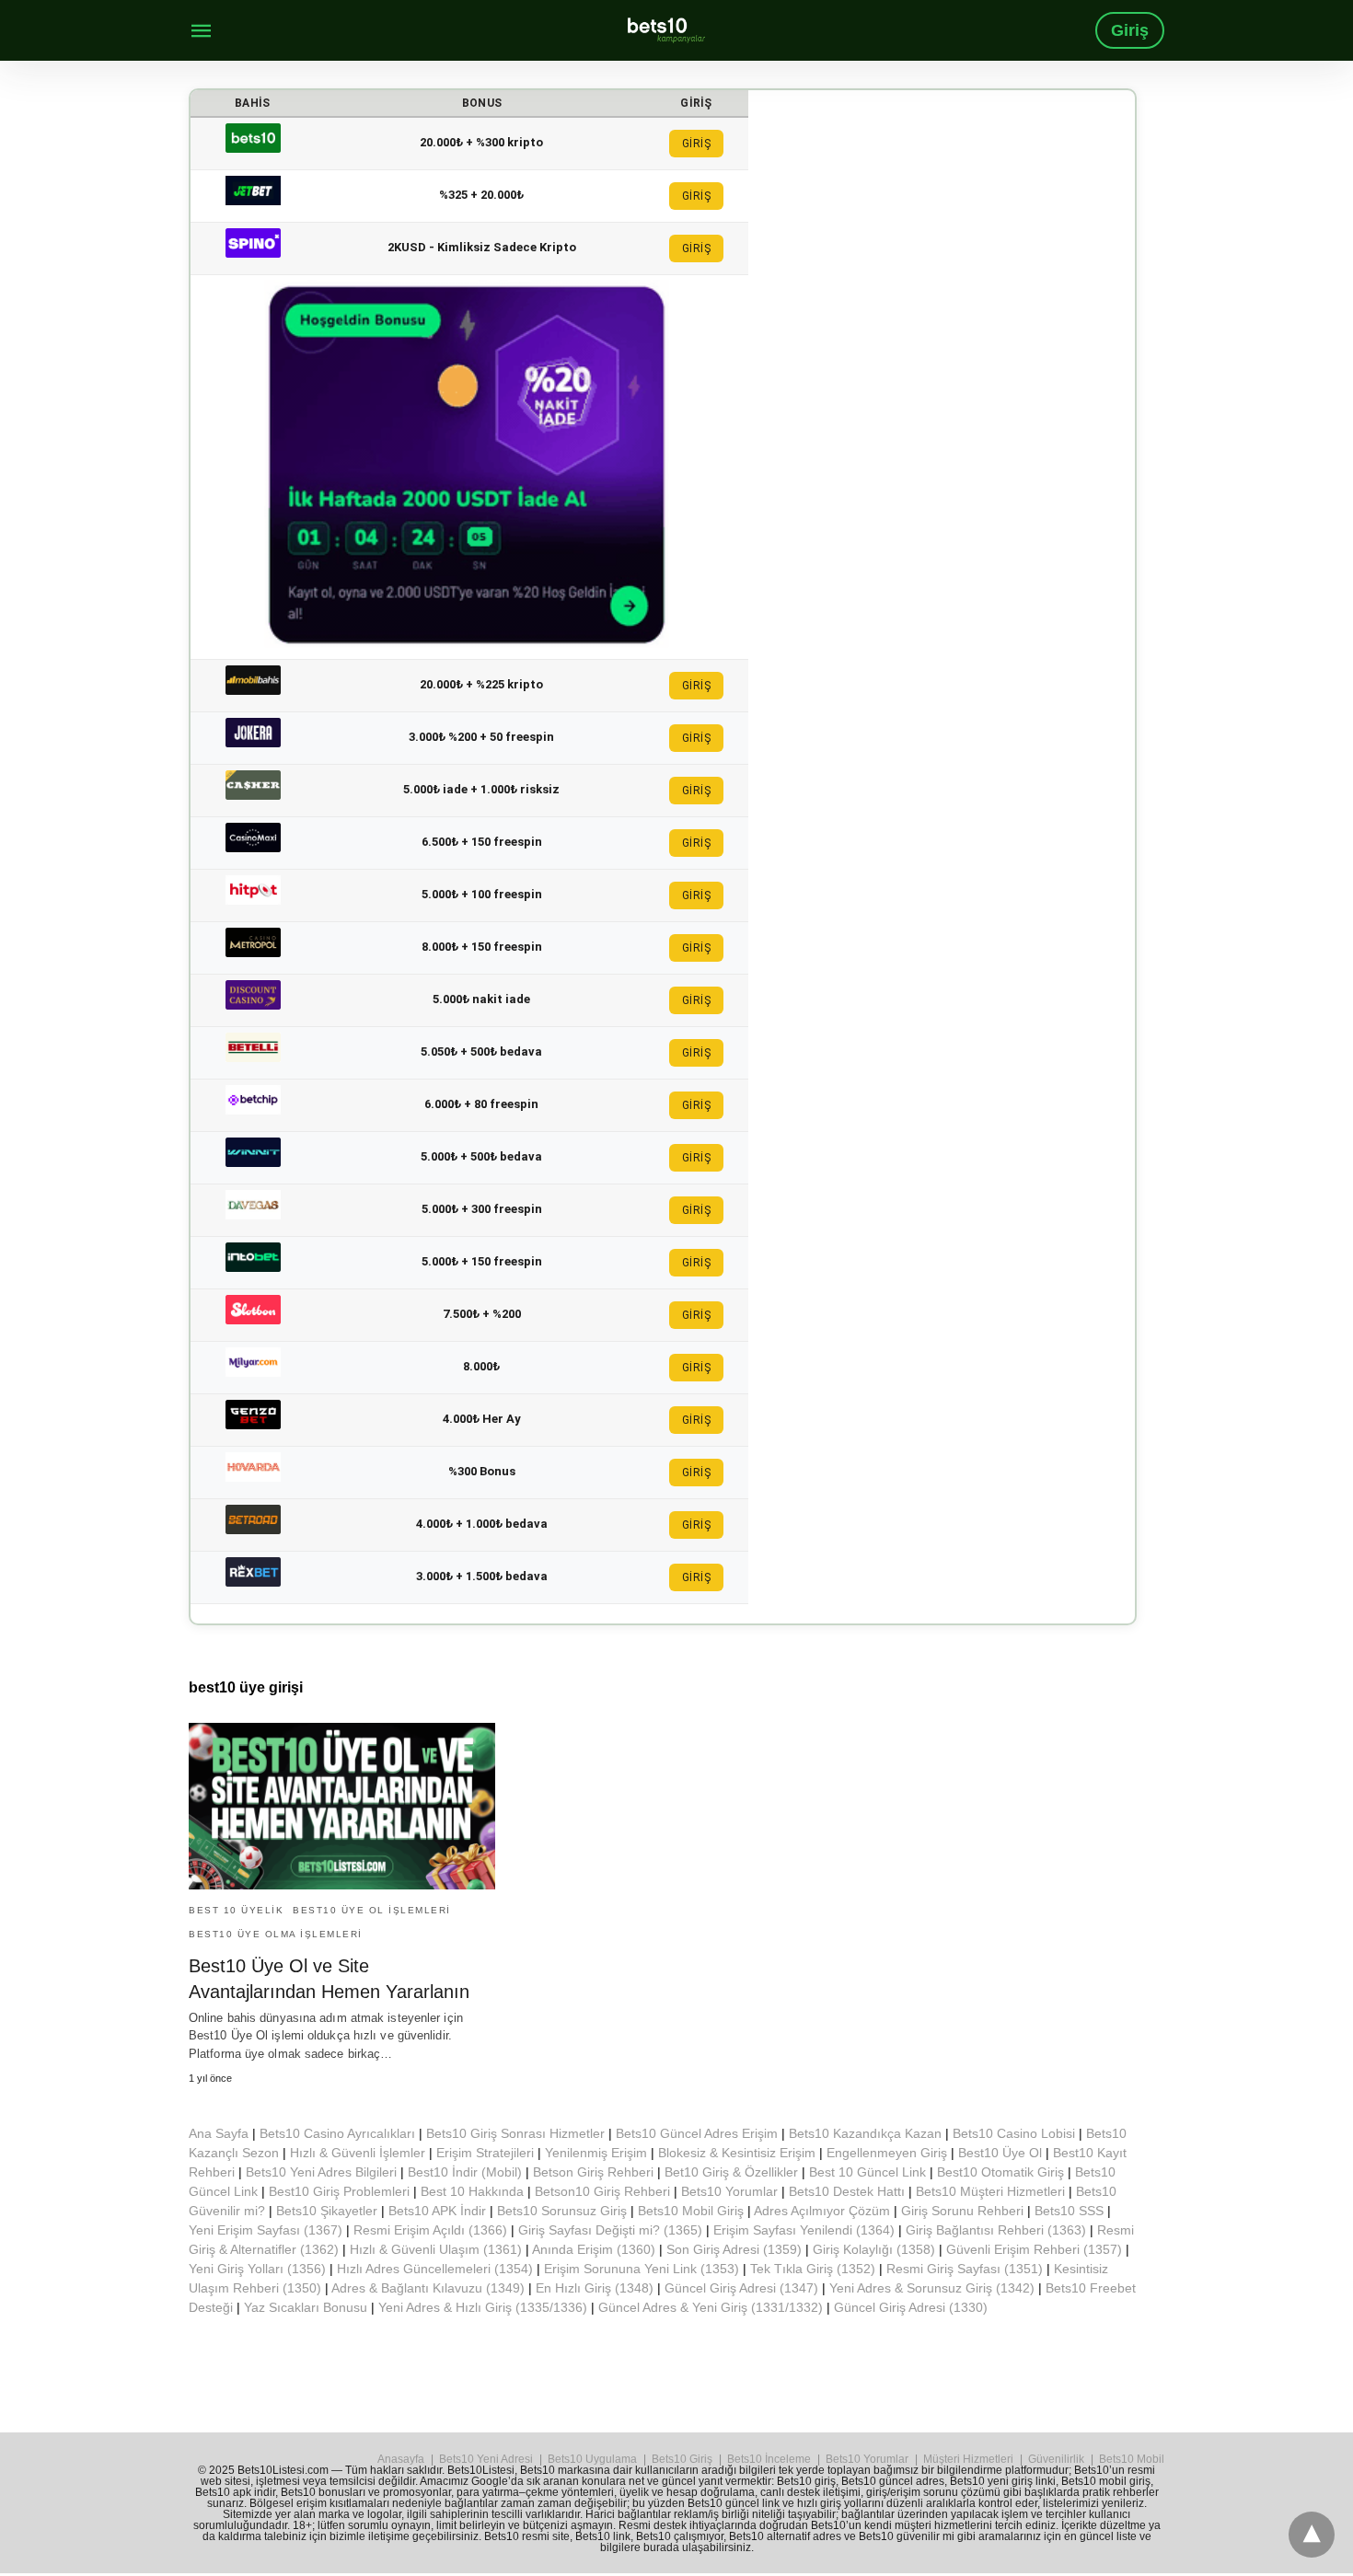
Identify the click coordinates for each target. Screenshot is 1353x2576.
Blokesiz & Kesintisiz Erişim (737, 2153)
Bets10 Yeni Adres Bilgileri (321, 2172)
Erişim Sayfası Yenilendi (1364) (804, 2230)
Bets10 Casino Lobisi (1014, 2133)
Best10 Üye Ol (1000, 2153)
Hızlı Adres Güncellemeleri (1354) (435, 2269)
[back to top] (1312, 2535)
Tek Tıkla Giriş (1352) (813, 2269)
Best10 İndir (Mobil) (465, 2172)
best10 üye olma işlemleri (276, 1934)
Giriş (1130, 30)
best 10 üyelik (236, 1910)
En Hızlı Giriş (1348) (595, 2288)
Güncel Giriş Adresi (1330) (911, 2307)
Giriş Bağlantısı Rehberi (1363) (996, 2230)
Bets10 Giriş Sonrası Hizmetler (515, 2133)
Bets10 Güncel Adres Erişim (697, 2133)
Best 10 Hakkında (472, 2191)
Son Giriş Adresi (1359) (734, 2249)
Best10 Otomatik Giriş (1000, 2172)
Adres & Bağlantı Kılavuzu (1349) (428, 2288)
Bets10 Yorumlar (729, 2191)
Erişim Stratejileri (485, 2153)
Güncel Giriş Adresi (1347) (741, 2288)
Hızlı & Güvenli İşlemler (358, 2153)
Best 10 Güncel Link (867, 2172)
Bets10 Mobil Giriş (691, 2211)
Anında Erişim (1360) (594, 2249)
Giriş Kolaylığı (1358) (874, 2249)
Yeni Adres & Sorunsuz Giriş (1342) (932, 2288)
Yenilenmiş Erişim (596, 2153)
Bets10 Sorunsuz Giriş (562, 2211)
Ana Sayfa (219, 2133)
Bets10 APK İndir (437, 2211)
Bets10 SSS (1069, 2211)
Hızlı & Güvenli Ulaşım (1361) (436, 2249)
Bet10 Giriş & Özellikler (731, 2172)
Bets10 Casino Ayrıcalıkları (337, 2133)
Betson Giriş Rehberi (593, 2172)
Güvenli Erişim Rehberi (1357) (1034, 2249)
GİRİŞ (697, 144)
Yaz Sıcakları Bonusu (306, 2307)
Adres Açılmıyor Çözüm (822, 2211)
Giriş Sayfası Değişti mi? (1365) (610, 2230)
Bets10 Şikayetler (327, 2211)
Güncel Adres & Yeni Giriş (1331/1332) (711, 2307)
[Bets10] (666, 30)
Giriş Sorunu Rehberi (962, 2211)
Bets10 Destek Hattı (847, 2191)
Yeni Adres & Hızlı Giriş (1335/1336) (483, 2307)
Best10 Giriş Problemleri (339, 2191)
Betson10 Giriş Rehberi (602, 2191)
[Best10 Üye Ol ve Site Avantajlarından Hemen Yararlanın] (342, 1806)
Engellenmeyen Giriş (887, 2153)
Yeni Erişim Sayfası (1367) (266, 2230)
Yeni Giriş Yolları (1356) (257, 2269)
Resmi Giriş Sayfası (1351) (965, 2269)
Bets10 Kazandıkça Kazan (865, 2133)
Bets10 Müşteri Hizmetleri (990, 2191)
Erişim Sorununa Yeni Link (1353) (642, 2269)
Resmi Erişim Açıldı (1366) (430, 2230)
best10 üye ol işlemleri (372, 1910)
